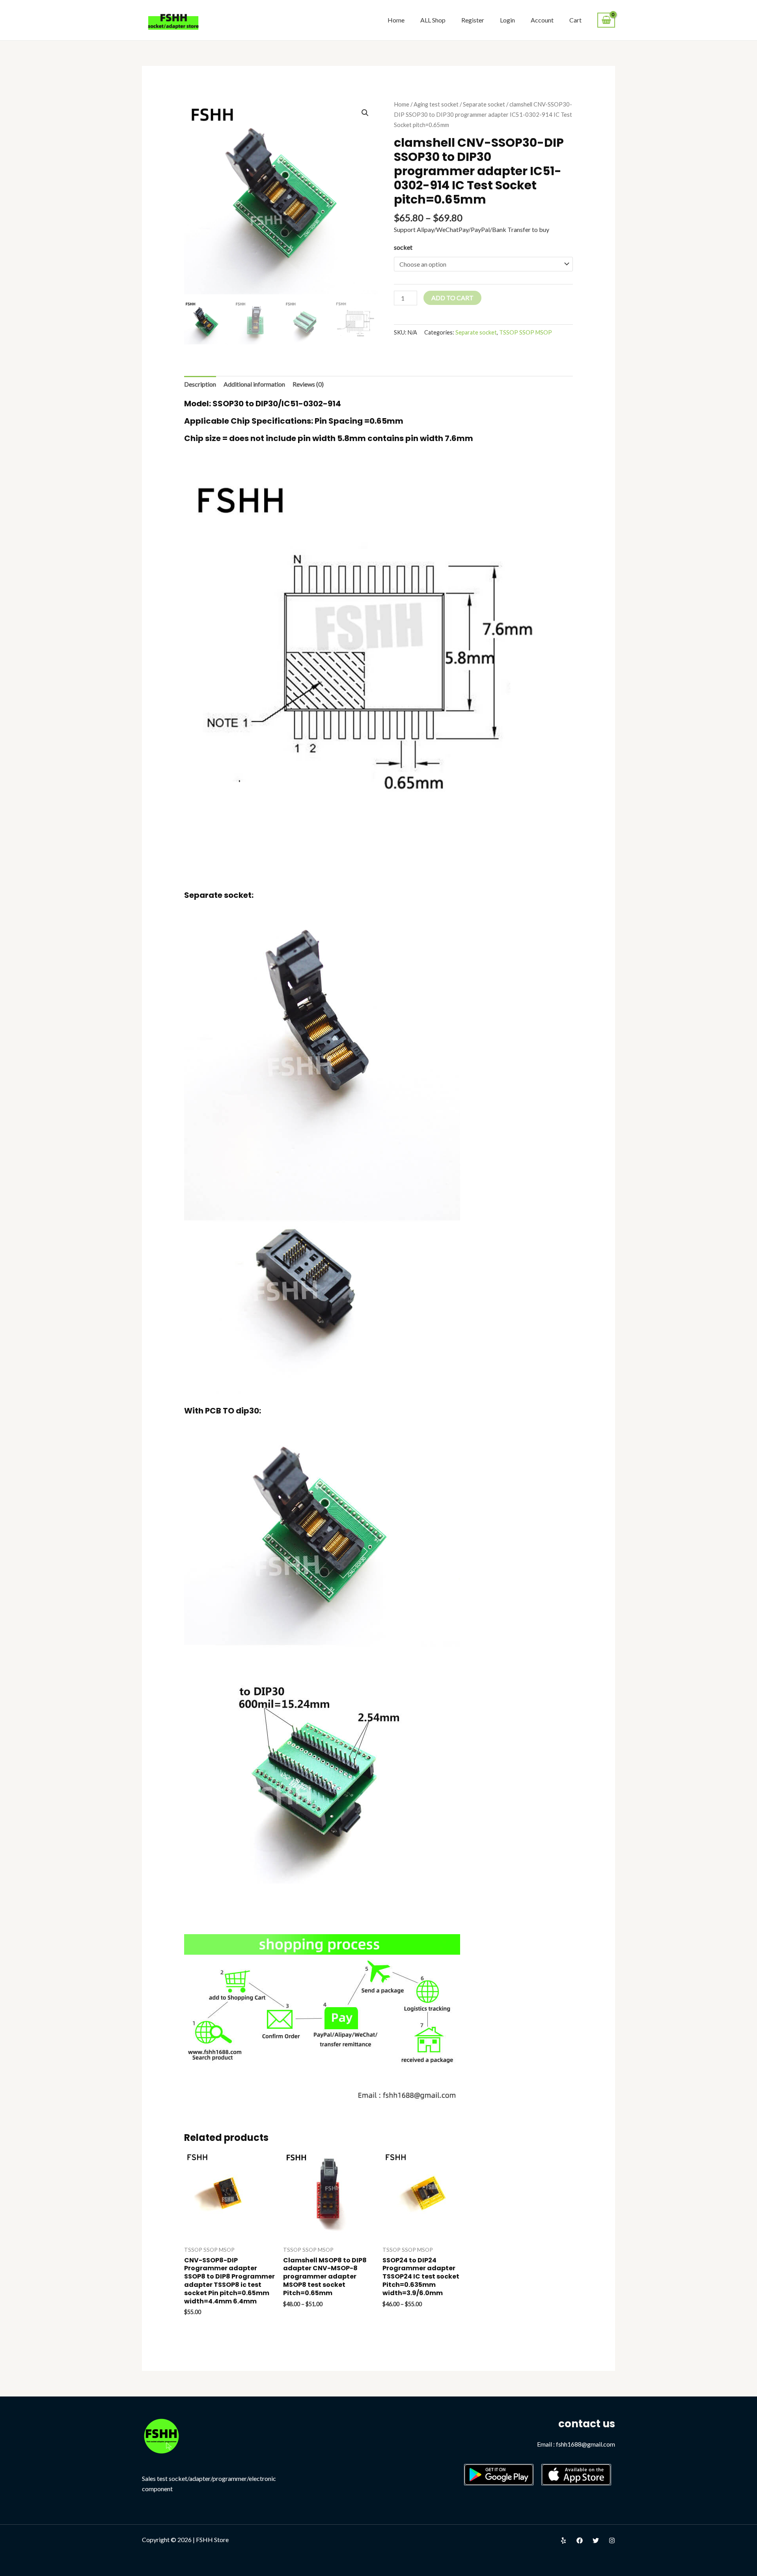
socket (403, 247)
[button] (365, 113)
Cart (575, 20)
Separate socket (484, 104)
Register (473, 20)
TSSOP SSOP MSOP (526, 332)
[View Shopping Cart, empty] (606, 20)
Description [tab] (200, 384)
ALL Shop (433, 20)
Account (542, 20)
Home (396, 20)
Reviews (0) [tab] (308, 384)
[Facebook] (580, 2540)
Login (507, 20)
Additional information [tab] (254, 384)
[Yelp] (563, 2540)
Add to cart (452, 298)
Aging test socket (436, 104)
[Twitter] (596, 2540)
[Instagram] (612, 2540)
